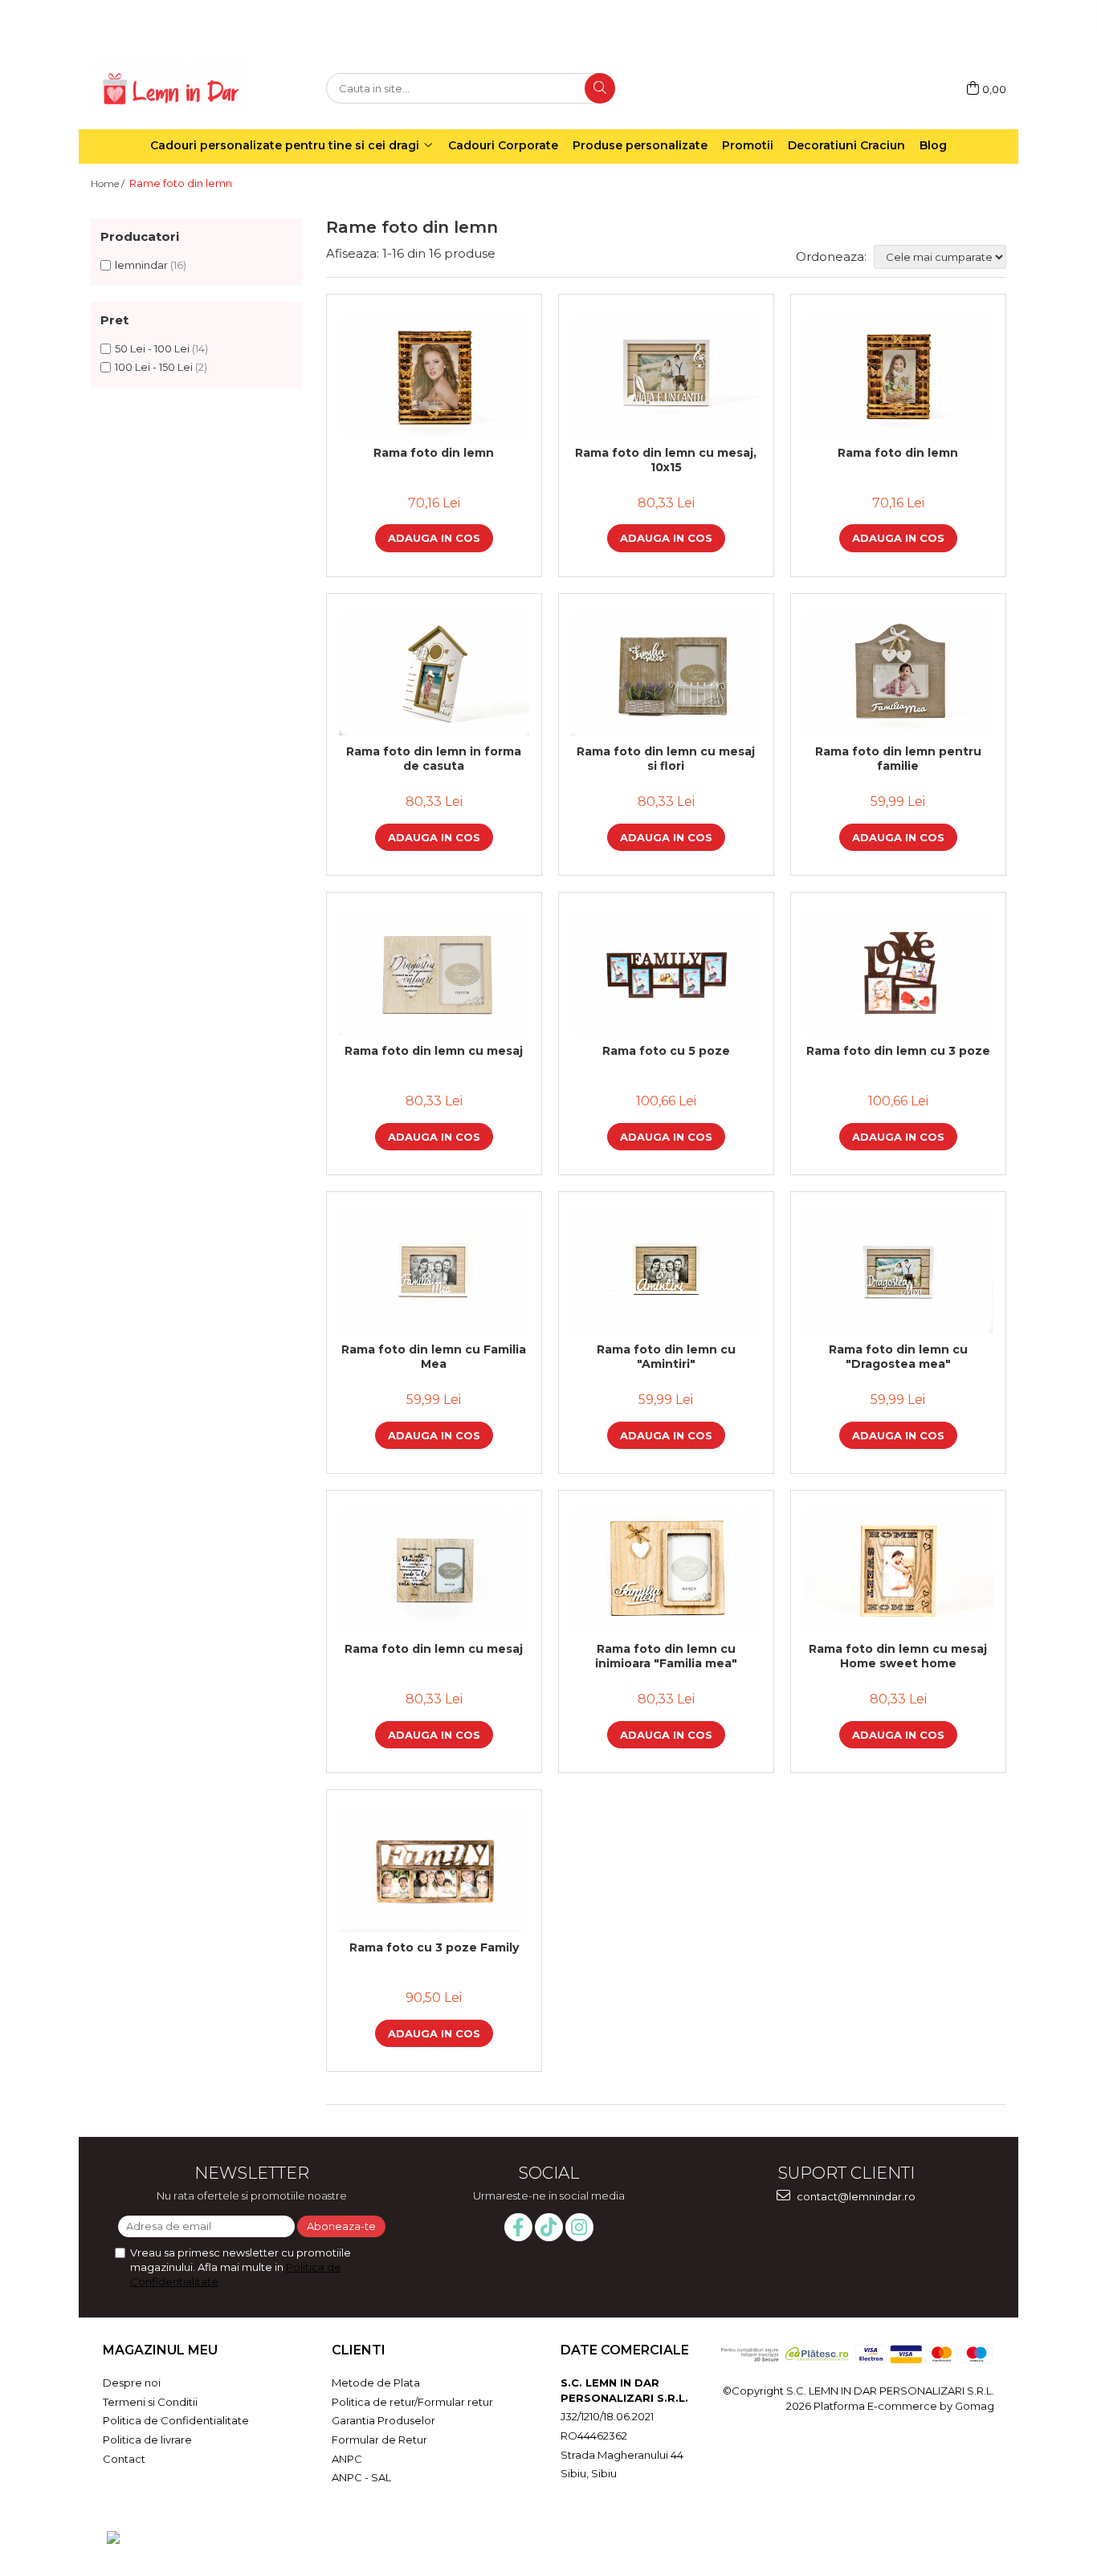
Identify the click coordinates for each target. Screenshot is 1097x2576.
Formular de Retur (379, 2440)
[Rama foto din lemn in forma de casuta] (434, 674)
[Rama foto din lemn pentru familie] (898, 674)
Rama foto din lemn (434, 453)
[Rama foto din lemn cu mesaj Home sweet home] (898, 1570)
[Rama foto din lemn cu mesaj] (434, 972)
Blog (933, 145)
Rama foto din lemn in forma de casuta (434, 759)
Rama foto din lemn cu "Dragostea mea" (898, 1357)
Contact (124, 2459)
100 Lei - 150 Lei (154, 367)
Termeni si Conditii (150, 2402)
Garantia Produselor (383, 2420)
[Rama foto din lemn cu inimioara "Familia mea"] (666, 1570)
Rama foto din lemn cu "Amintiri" (666, 1357)
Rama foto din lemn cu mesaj (434, 1051)
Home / (109, 183)
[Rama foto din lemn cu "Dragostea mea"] (898, 1272)
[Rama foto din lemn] (434, 374)
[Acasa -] (171, 89)
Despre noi (132, 2383)
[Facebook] (518, 2227)
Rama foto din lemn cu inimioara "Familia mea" (666, 1656)
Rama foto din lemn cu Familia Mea (434, 1357)
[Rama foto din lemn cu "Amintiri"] (666, 1272)
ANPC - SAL (361, 2477)
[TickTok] (549, 2227)
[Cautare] (600, 88)
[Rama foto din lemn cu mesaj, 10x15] (666, 374)
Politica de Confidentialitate (176, 2420)
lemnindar (141, 265)
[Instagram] (579, 2227)
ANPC (347, 2459)
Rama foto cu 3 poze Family (434, 1947)
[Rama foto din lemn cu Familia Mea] (434, 1272)
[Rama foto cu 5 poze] (666, 972)
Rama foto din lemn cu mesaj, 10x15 (666, 460)
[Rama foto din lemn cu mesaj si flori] (666, 674)
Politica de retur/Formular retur (412, 2402)
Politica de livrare (147, 2440)
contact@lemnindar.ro (855, 2196)
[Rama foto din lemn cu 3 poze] (898, 972)
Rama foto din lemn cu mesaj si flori (666, 759)
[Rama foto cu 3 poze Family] (434, 1870)
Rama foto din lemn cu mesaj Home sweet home (898, 1656)
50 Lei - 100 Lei (152, 348)
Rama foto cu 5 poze (666, 1051)
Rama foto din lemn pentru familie (898, 759)
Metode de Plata (376, 2383)
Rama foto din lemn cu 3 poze (898, 1051)
